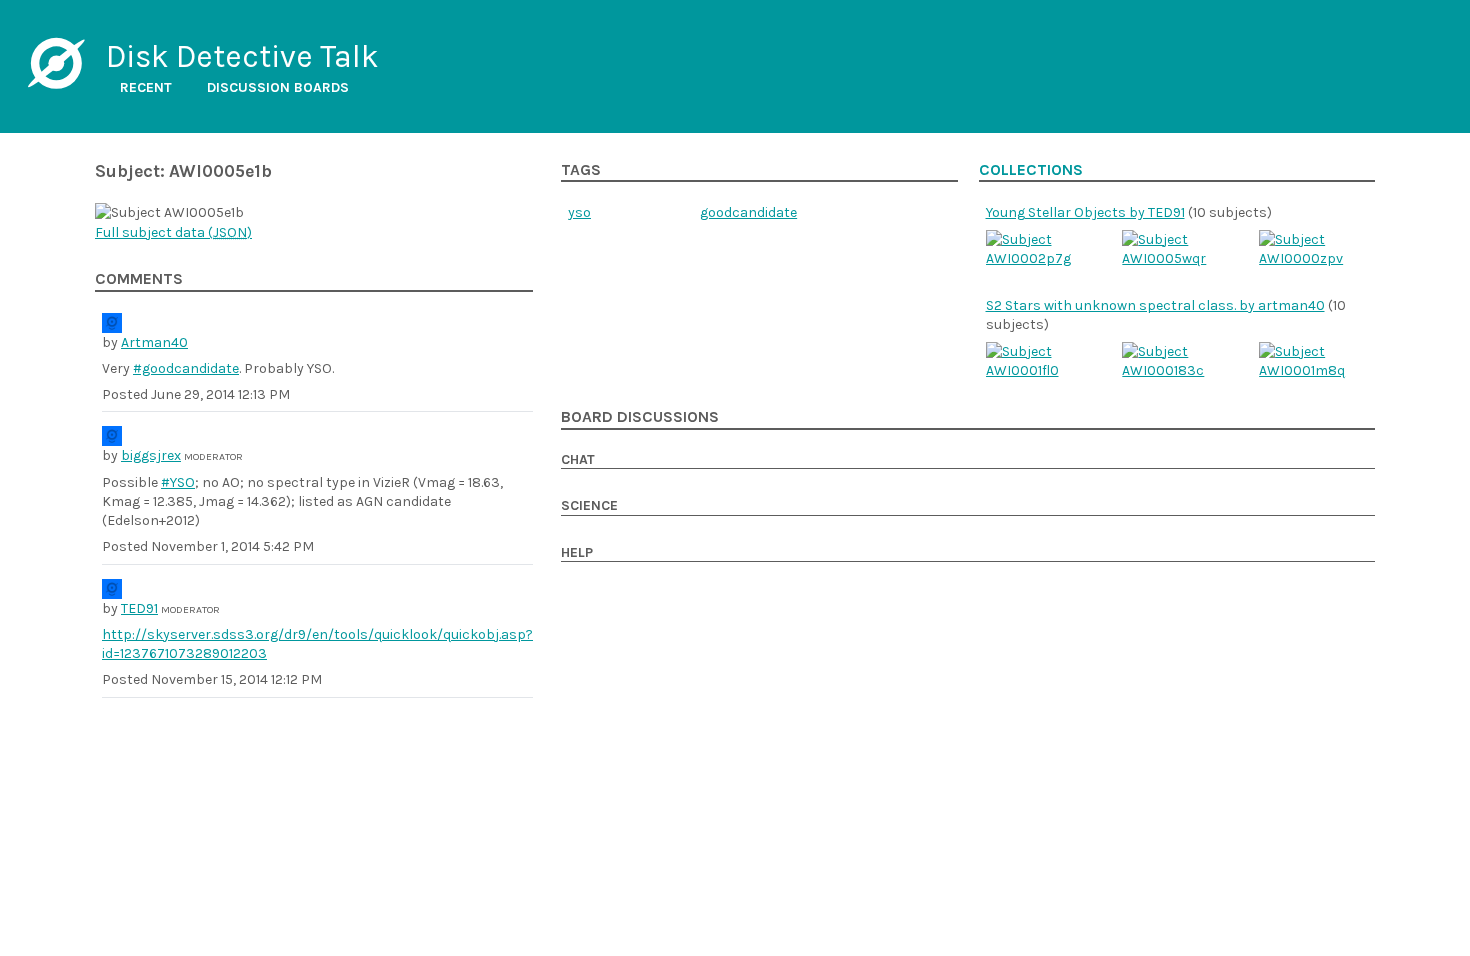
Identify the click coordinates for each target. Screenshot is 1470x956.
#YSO (178, 482)
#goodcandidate (186, 368)
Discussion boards (278, 87)
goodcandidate (748, 212)
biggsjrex (151, 455)
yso (579, 212)
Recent (146, 87)
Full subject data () (173, 232)
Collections (1031, 170)
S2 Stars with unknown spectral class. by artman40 (1155, 305)
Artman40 (154, 342)
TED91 (139, 608)
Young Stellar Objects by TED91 (1085, 212)
